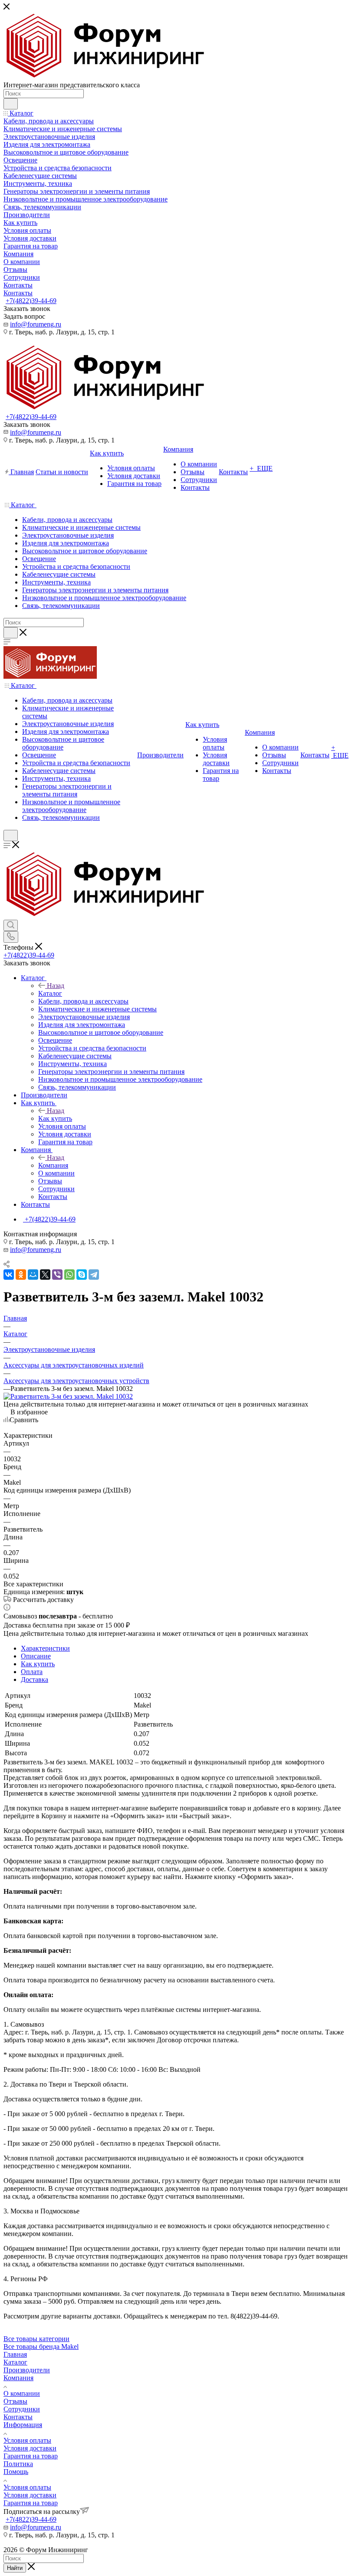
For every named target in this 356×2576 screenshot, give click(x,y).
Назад (56, 986)
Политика (18, 2464)
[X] (45, 1275)
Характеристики (45, 1648)
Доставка (35, 1679)
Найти (15, 2568)
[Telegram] (94, 1275)
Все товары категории (36, 2339)
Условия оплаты (27, 2440)
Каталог (50, 993)
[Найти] (11, 104)
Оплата (32, 1672)
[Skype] (82, 1275)
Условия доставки (30, 2448)
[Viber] (57, 1275)
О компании (22, 2393)
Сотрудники (22, 2409)
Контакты (18, 2417)
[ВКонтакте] (9, 1275)
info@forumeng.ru (36, 324)
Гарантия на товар (31, 2456)
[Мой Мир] (33, 1275)
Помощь (16, 2472)
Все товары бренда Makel (41, 2346)
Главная (15, 2354)
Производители (27, 2370)
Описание (36, 1656)
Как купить (55, 1118)
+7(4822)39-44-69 (31, 301)
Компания (53, 1165)
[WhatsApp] (69, 1275)
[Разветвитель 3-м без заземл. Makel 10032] (68, 1396)
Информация (23, 2425)
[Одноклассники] (21, 1275)
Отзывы (15, 2401)
